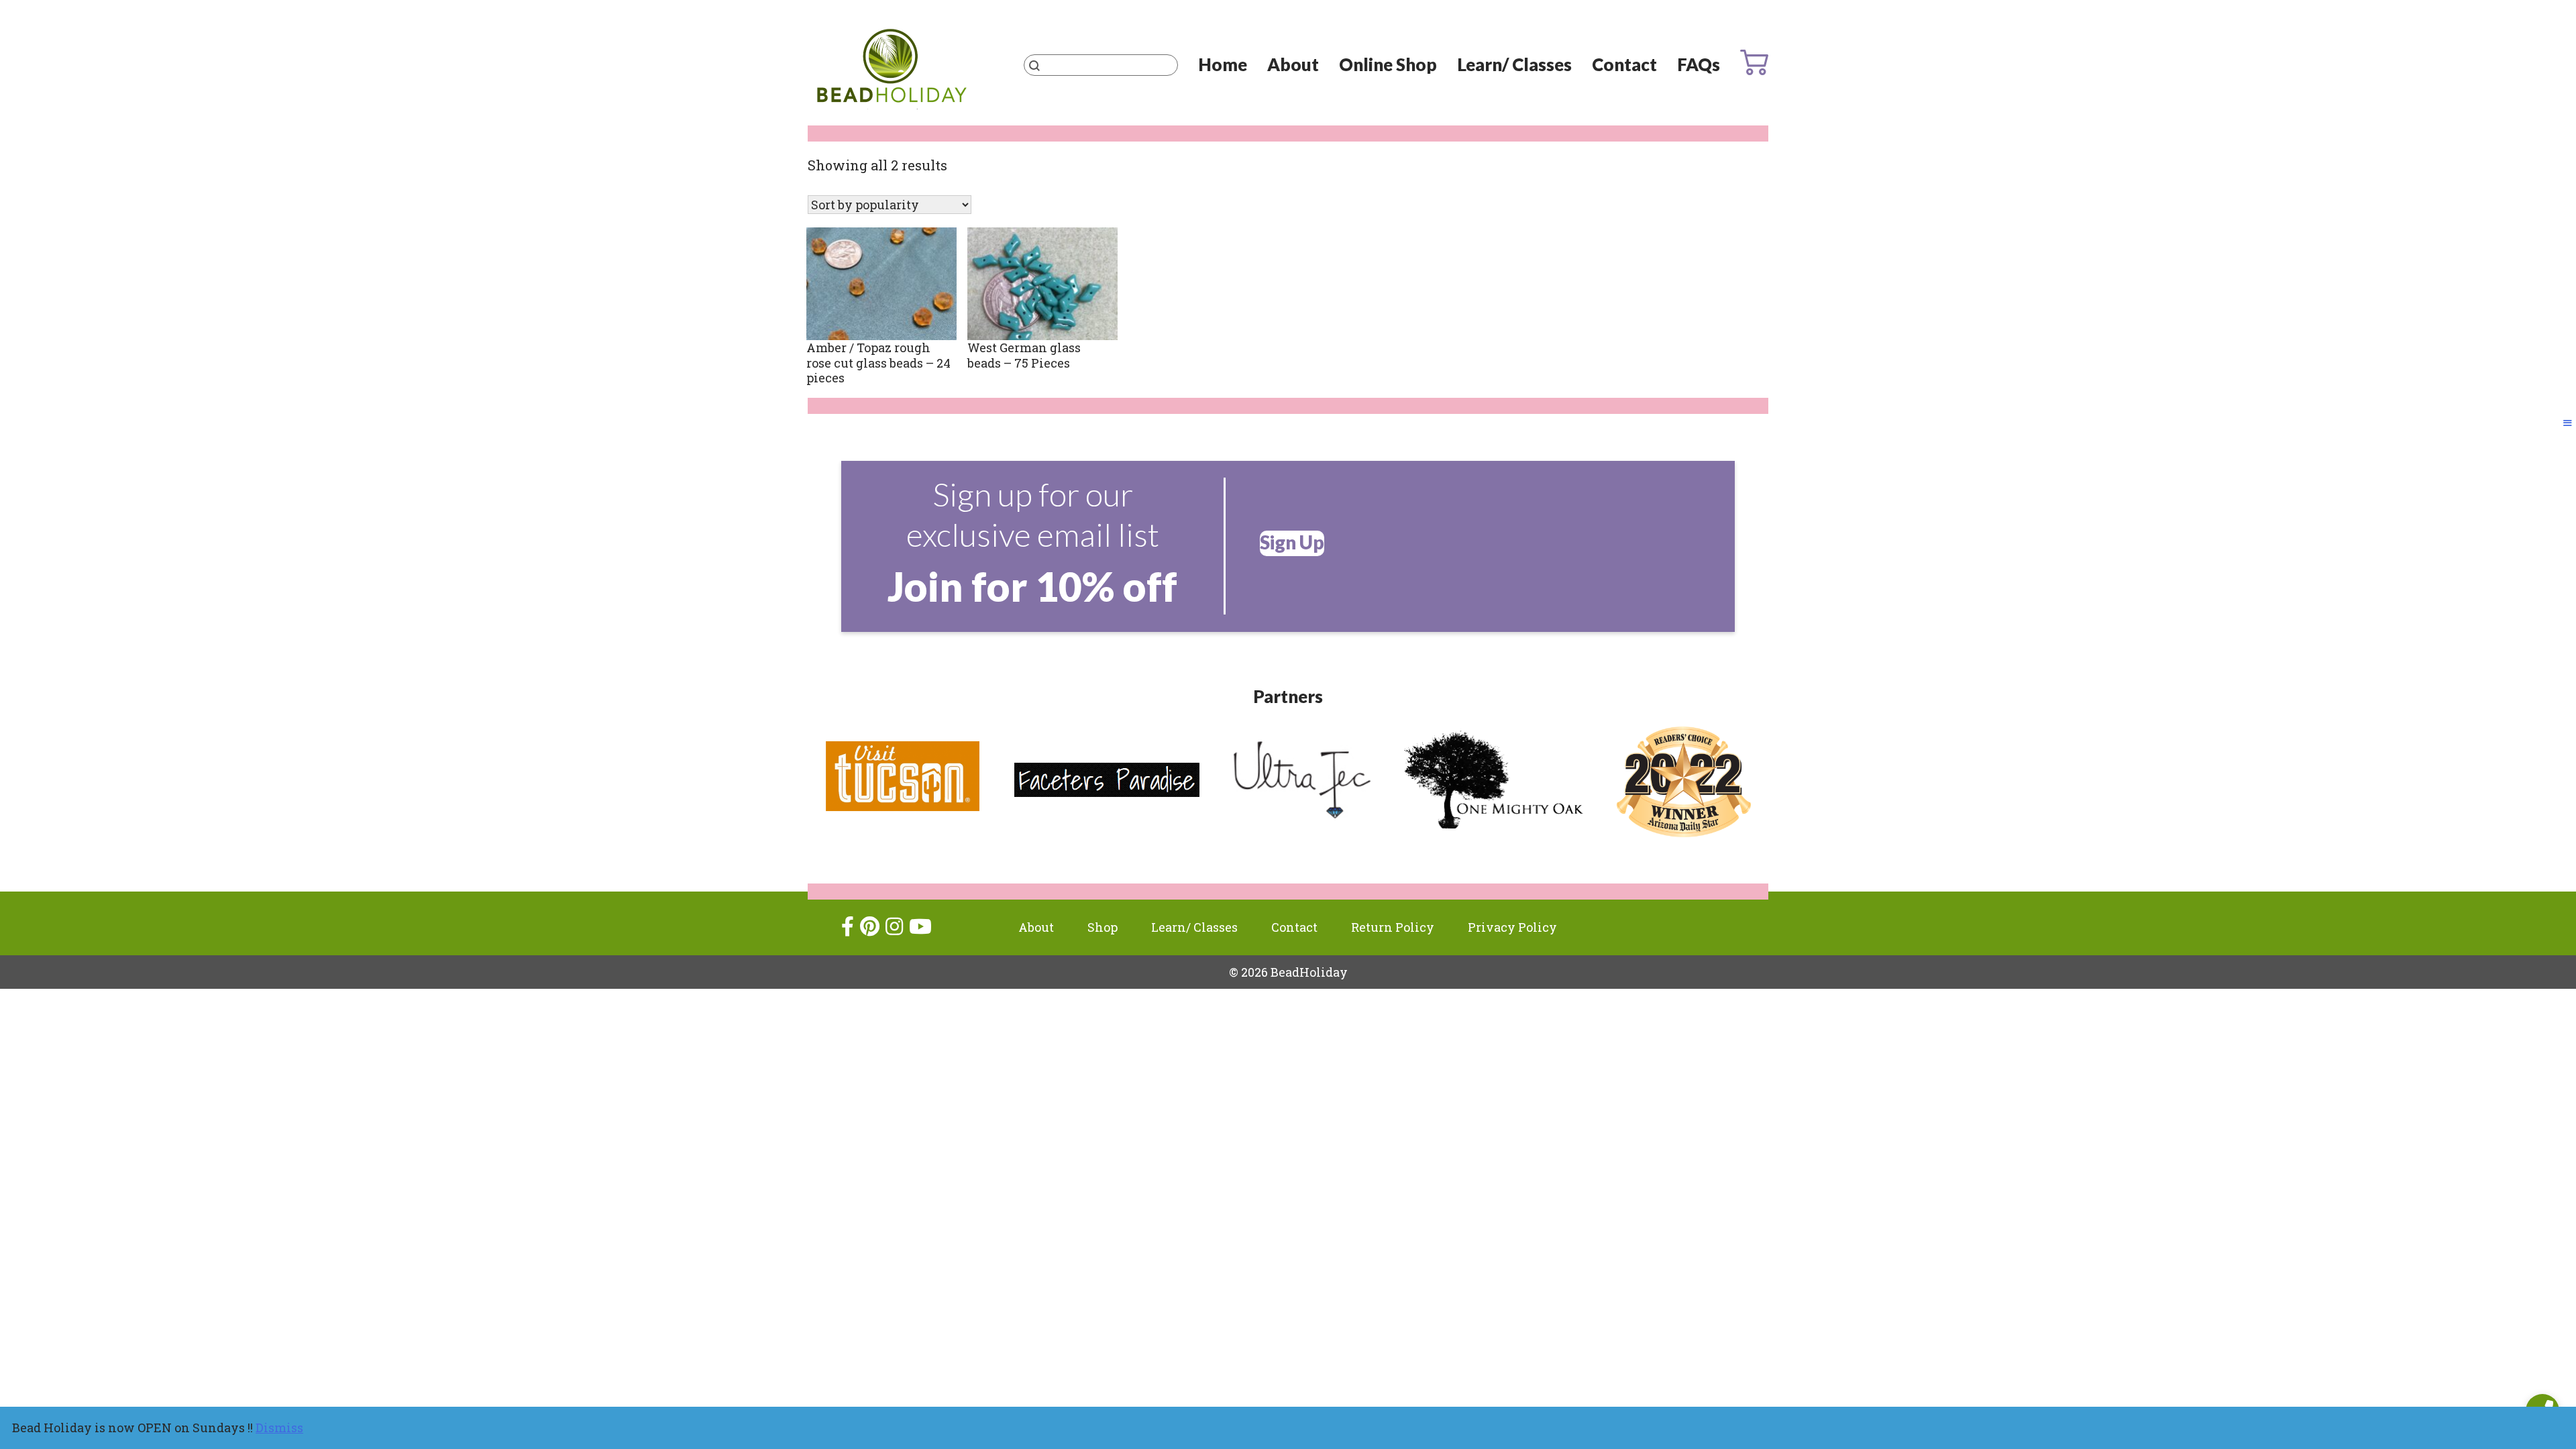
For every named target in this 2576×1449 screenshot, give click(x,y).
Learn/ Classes (1514, 64)
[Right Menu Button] (2568, 423)
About (1293, 64)
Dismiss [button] (279, 1428)
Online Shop (1388, 64)
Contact (1624, 64)
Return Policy (1393, 927)
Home (1223, 64)
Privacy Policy (1512, 927)
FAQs (1699, 64)
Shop (1103, 927)
